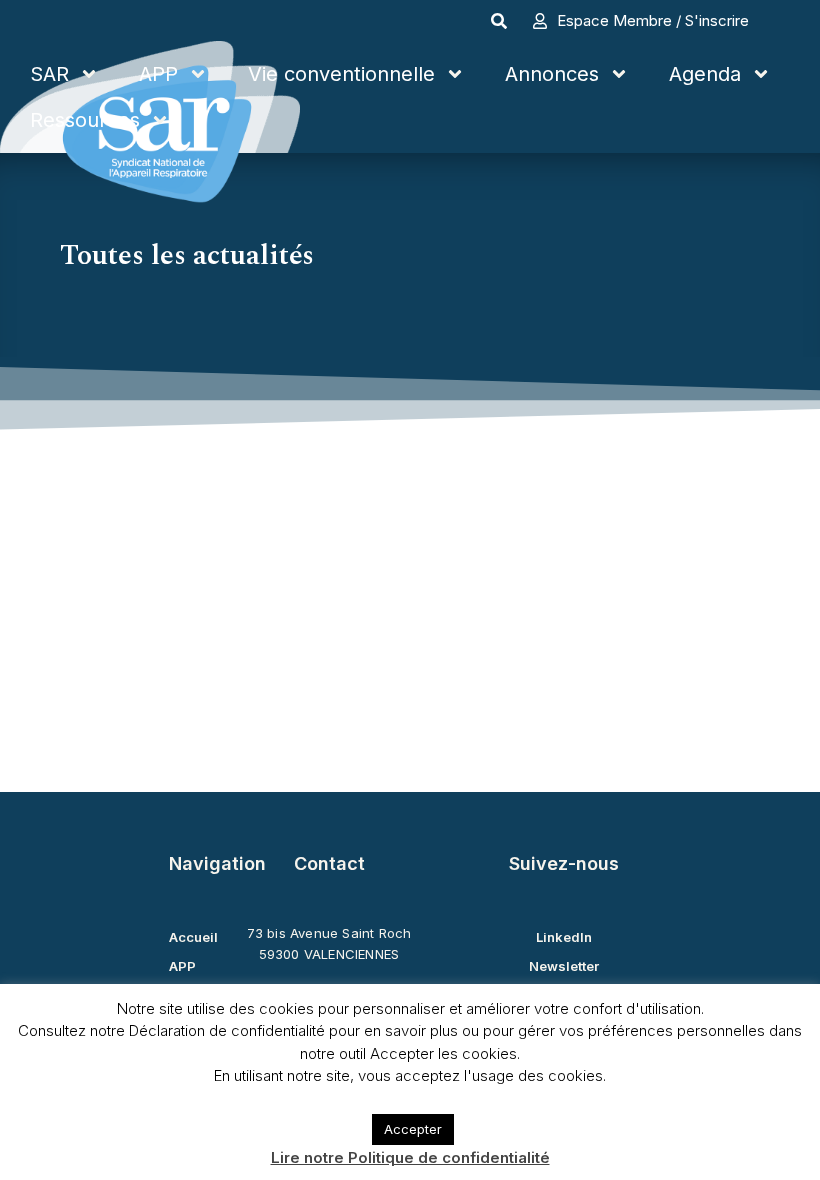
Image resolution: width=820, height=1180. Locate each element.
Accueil (193, 937)
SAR (49, 74)
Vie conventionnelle (341, 74)
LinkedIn (564, 937)
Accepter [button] (413, 1129)
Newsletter (564, 966)
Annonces (552, 74)
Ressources (85, 120)
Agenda (705, 74)
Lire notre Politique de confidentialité (410, 1157)
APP (158, 74)
